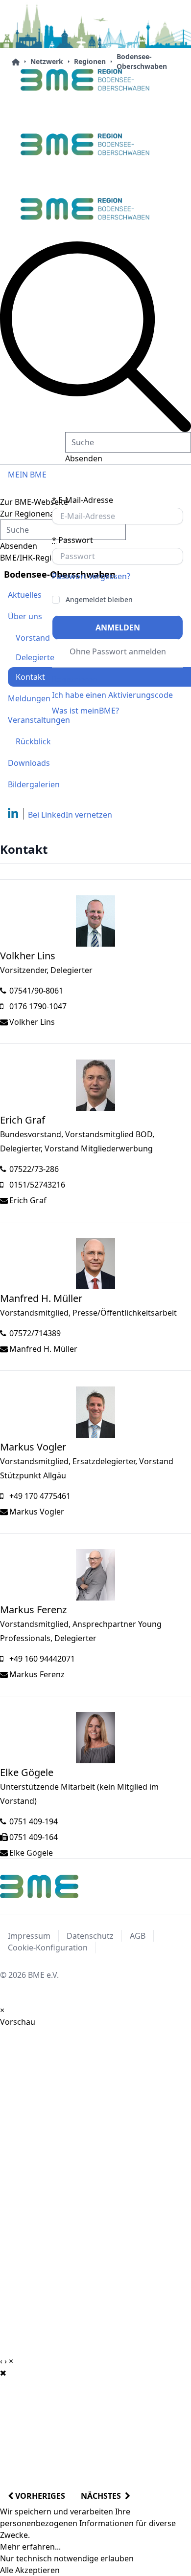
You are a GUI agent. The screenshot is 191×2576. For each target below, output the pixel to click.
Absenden (84, 458)
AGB (138, 1936)
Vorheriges (39, 2496)
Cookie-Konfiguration (48, 1948)
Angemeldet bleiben (99, 600)
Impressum (29, 1936)
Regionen (90, 61)
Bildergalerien (34, 784)
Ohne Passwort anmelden (118, 651)
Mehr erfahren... (30, 2547)
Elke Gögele (31, 1853)
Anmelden (118, 628)
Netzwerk (47, 61)
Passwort (72, 540)
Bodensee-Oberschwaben (142, 61)
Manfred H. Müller (43, 1349)
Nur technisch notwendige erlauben (67, 2558)
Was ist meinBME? (85, 711)
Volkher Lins (32, 1022)
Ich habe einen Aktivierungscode (112, 695)
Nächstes (103, 2496)
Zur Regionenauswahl (40, 514)
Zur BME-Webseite (34, 502)
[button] (95, 337)
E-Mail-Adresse (83, 500)
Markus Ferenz (37, 1674)
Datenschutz (90, 1936)
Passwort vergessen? (91, 576)
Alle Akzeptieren (30, 2570)
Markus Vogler (37, 1512)
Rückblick (33, 741)
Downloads (29, 763)
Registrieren (75, 679)
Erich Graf (28, 1200)
